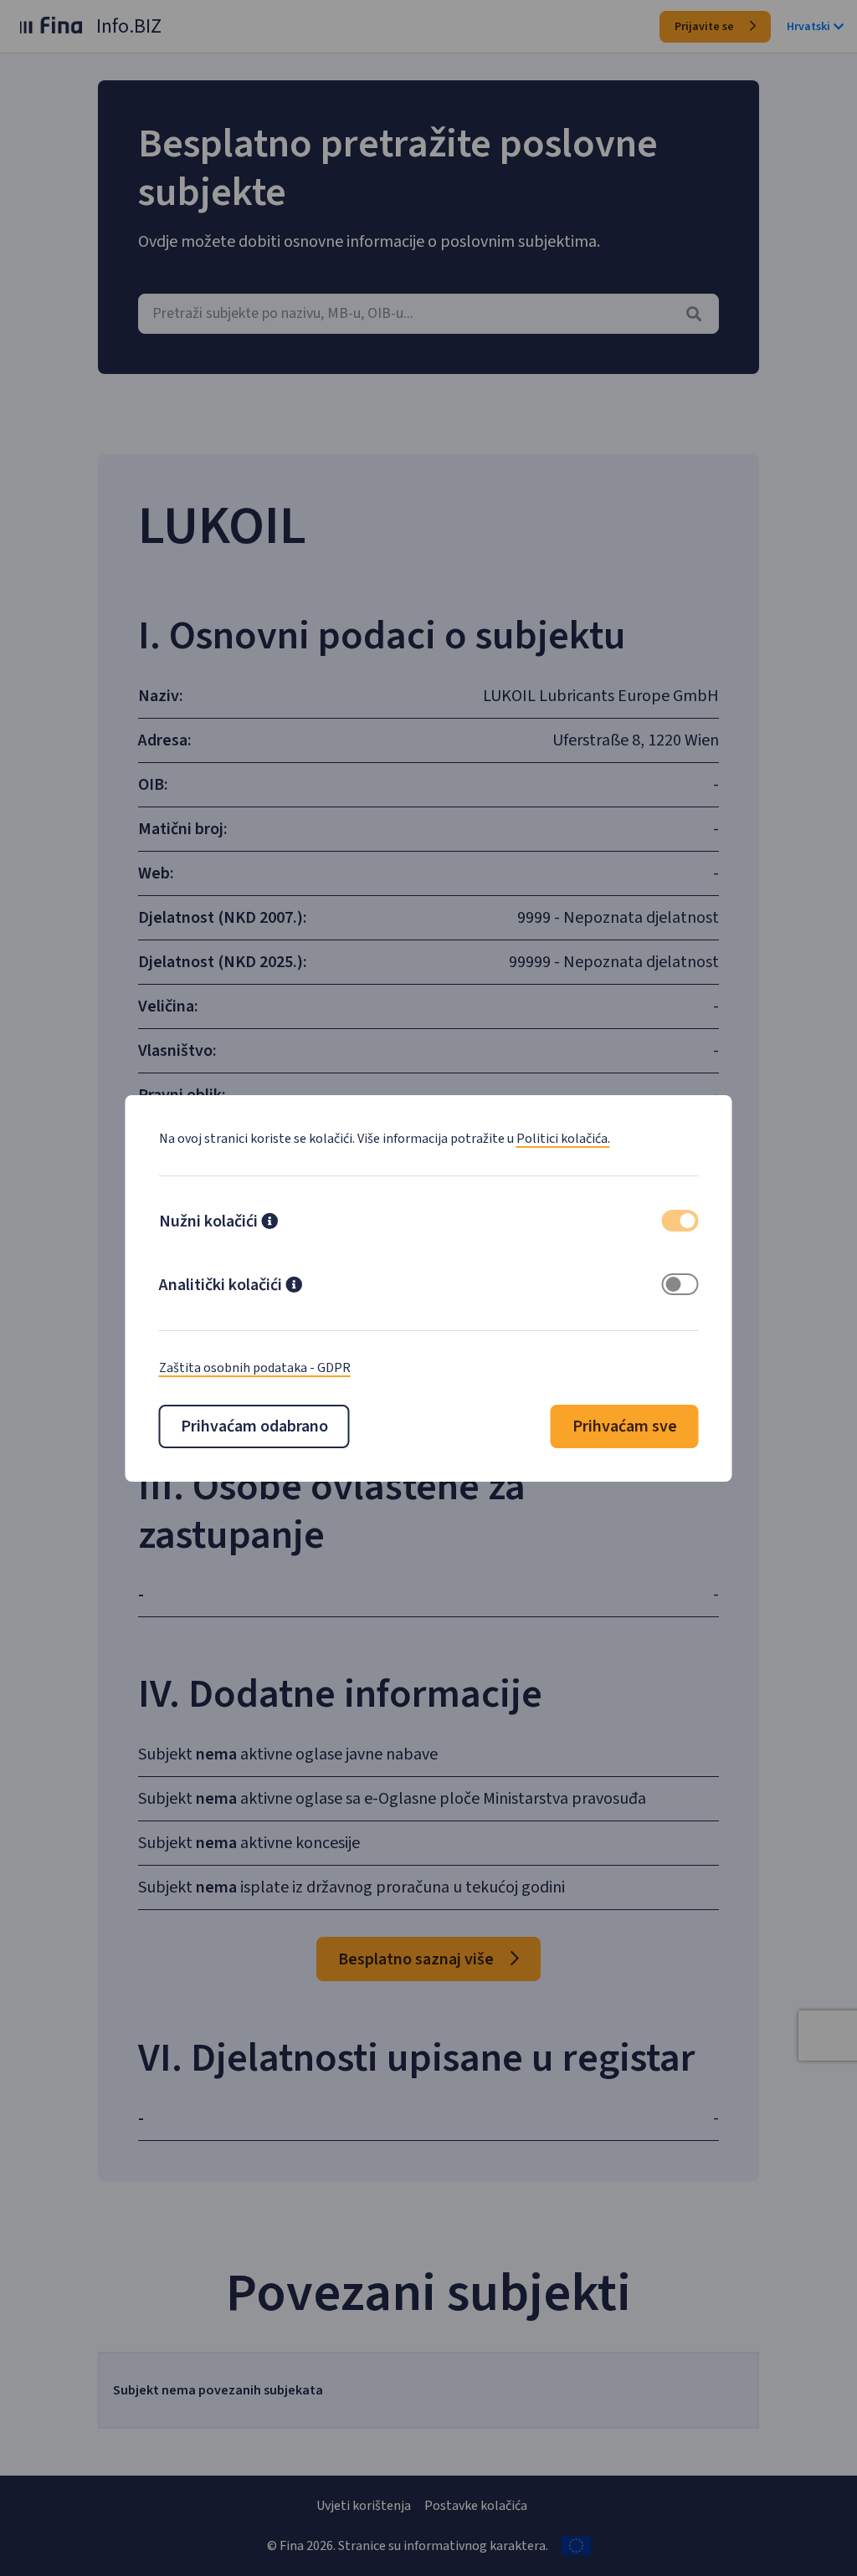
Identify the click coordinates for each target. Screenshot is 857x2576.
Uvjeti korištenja (364, 2506)
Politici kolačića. (563, 1139)
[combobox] (428, 314)
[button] (269, 1223)
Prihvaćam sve (625, 1426)
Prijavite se (706, 27)
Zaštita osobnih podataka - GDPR (255, 1368)
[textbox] (428, 314)
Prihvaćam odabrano (254, 1426)
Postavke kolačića (476, 2506)
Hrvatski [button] (808, 27)
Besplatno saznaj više (418, 1959)
